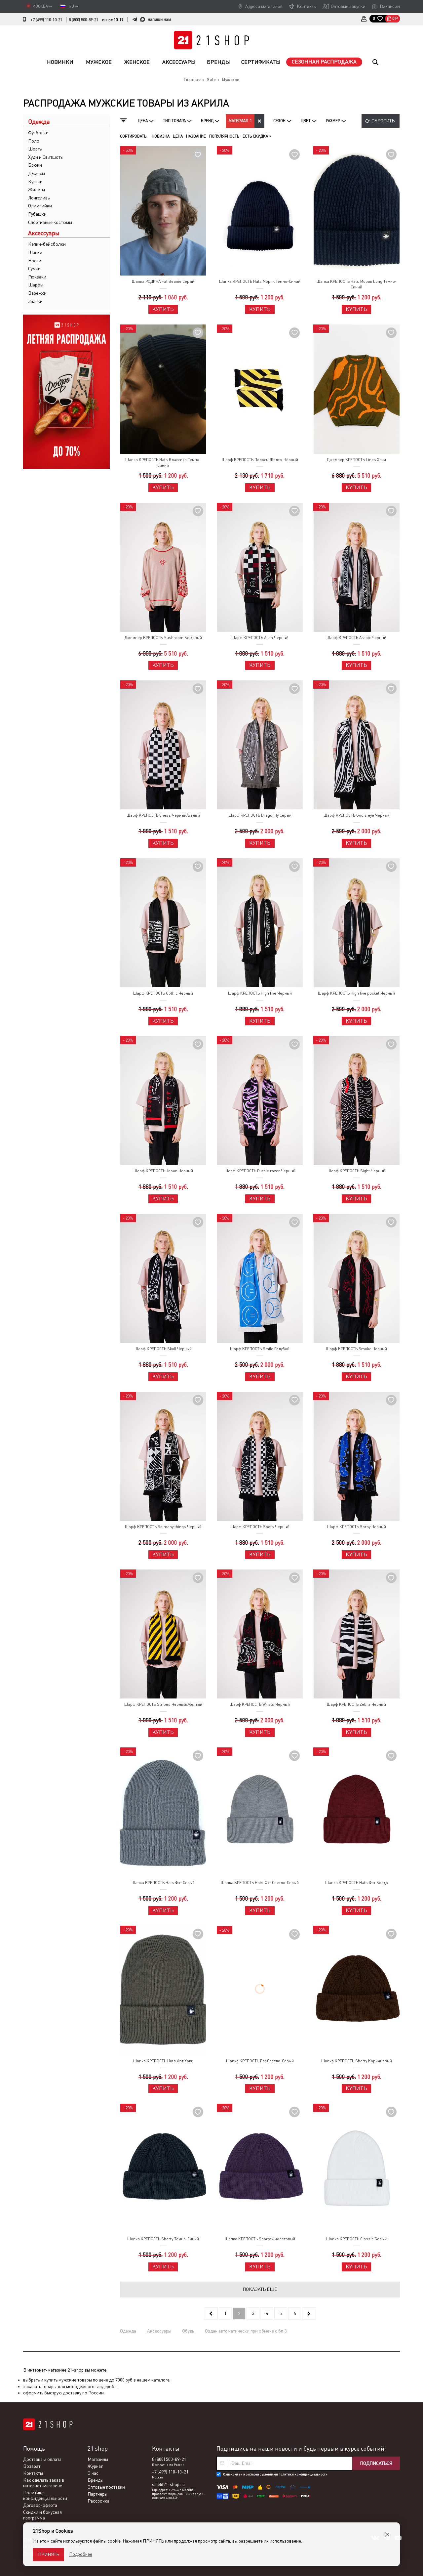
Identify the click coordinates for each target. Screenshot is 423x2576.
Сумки (34, 269)
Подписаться (376, 2463)
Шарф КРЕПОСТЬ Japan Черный (163, 1171)
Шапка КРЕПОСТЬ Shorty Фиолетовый (260, 2239)
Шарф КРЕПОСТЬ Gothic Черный (163, 993)
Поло (34, 141)
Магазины (98, 2459)
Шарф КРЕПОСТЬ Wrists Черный (260, 1704)
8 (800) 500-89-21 (83, 20)
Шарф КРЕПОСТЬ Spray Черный (357, 1527)
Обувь (188, 2331)
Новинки (60, 62)
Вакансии (390, 6)
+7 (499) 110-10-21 (46, 20)
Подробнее (81, 2554)
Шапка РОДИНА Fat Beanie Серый (163, 281)
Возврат (32, 2466)
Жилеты (37, 190)
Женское (137, 62)
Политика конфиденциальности (45, 2495)
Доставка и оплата (42, 2459)
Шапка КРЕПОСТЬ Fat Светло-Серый (260, 2061)
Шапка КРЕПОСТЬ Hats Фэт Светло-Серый (260, 1883)
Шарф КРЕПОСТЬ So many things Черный (163, 1527)
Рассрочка (98, 2501)
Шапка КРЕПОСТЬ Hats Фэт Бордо (357, 1883)
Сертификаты (261, 62)
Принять (49, 2555)
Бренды (218, 62)
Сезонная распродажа (324, 62)
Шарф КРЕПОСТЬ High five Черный (260, 993)
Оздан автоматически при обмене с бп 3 (246, 2331)
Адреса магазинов (264, 6)
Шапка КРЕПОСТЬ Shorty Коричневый (357, 2061)
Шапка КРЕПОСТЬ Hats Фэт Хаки (163, 2061)
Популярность (224, 136)
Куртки (35, 182)
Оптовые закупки (348, 6)
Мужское (99, 62)
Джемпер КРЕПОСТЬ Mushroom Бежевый (163, 638)
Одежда (128, 2331)
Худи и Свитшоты (46, 157)
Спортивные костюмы (50, 222)
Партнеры (97, 2494)
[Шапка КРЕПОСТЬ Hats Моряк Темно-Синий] (260, 211)
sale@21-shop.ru (168, 2484)
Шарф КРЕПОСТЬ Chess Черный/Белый (163, 815)
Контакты (307, 6)
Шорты (35, 149)
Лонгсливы (39, 198)
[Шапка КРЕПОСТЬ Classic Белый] (356, 2168)
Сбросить (383, 121)
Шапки (35, 252)
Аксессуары (179, 62)
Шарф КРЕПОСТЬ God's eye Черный (357, 815)
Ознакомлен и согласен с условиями (275, 2474)
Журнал (96, 2466)
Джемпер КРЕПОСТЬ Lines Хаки (356, 460)
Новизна (161, 136)
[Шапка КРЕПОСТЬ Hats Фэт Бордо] (356, 1812)
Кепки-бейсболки (47, 244)
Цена (178, 136)
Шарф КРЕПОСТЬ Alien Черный (260, 638)
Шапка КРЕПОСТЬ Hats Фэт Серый (163, 1883)
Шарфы (36, 285)
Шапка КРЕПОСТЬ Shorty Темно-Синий (163, 2239)
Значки (35, 301)
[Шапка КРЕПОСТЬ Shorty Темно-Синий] (163, 2168)
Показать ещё (260, 2289)
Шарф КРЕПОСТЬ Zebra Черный (356, 1704)
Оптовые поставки (106, 2487)
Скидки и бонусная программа (42, 2515)
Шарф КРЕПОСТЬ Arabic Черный (356, 638)
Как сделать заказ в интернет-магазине (44, 2483)
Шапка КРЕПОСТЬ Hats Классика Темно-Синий (163, 463)
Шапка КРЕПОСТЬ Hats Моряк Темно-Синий (260, 281)
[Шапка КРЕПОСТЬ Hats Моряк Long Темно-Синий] (356, 211)
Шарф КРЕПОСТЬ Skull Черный (163, 1349)
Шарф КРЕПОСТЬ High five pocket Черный (356, 993)
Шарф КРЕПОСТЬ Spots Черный (260, 1527)
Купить (163, 309)
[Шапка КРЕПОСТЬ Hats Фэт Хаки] (163, 1990)
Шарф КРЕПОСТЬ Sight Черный (356, 1171)
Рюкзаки (37, 277)
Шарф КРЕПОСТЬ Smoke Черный (356, 1349)
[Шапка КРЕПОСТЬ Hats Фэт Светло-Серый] (260, 1812)
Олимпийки (40, 206)
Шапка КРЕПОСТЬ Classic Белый (356, 2239)
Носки (35, 261)
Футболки (38, 133)
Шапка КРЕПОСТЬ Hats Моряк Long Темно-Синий (357, 284)
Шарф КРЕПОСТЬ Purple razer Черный (260, 1171)
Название (196, 136)
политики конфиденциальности (303, 2474)
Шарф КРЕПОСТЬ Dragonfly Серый (260, 815)
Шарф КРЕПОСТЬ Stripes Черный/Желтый (163, 1704)
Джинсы (37, 173)
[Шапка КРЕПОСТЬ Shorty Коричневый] (356, 1990)
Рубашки (37, 214)
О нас (93, 2473)
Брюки (35, 165)
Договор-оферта (40, 2505)
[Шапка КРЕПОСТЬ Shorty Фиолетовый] (260, 2168)
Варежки (37, 293)
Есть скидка (256, 136)
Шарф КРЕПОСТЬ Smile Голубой (260, 1349)
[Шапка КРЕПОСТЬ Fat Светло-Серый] (260, 1990)
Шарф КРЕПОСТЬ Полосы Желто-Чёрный (260, 460)
